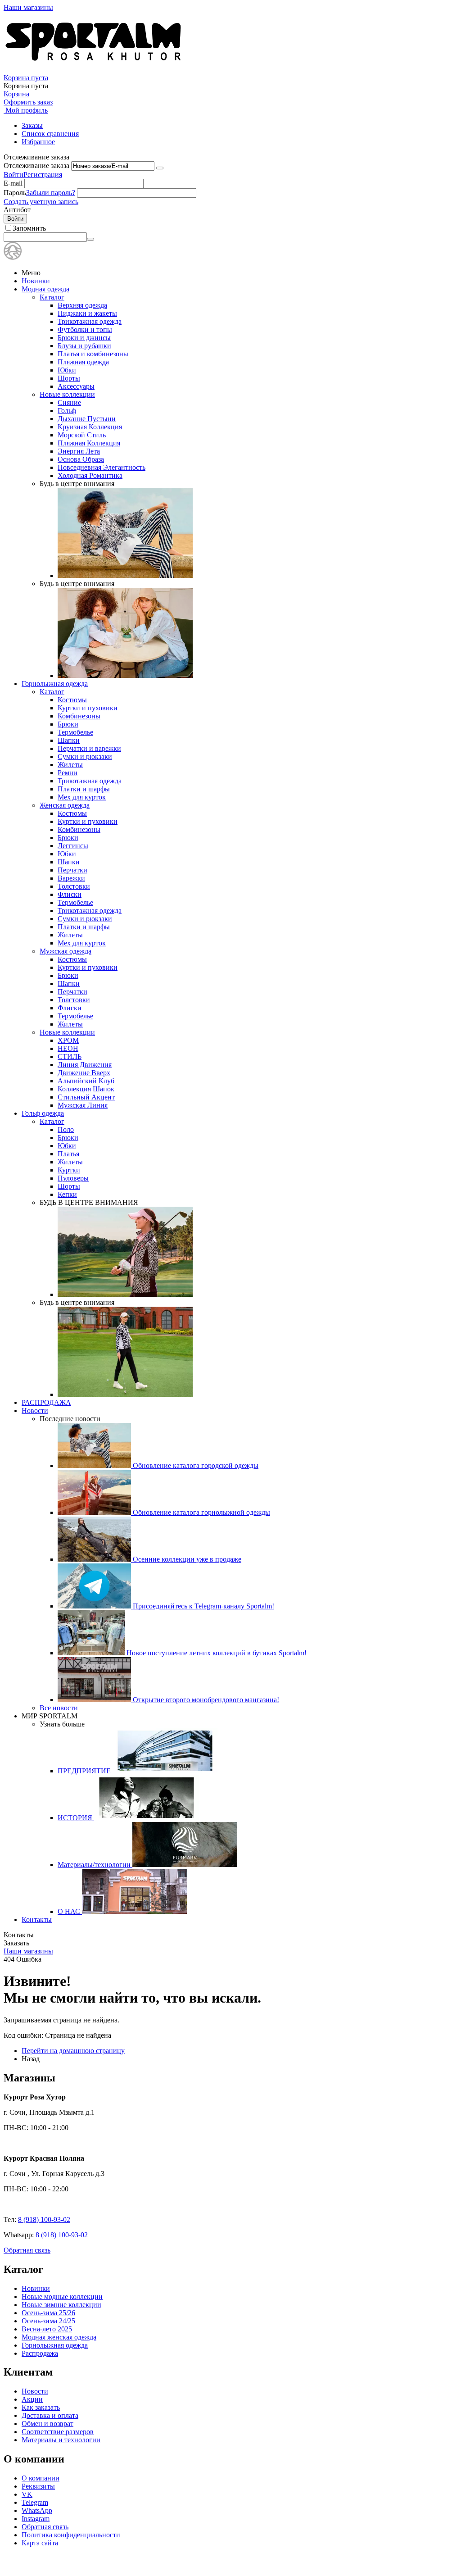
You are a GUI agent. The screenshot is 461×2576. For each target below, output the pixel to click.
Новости (35, 1411)
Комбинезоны (79, 716)
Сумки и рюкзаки (85, 756)
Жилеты (70, 765)
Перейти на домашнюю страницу (73, 2051)
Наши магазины (28, 7)
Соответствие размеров (58, 2432)
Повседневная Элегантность (102, 467)
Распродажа (40, 2353)
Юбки (67, 370)
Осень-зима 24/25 (48, 2321)
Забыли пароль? (51, 193)
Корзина (16, 94)
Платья (68, 1154)
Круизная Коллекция (90, 427)
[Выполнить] (160, 168)
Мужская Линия (83, 1105)
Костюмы (72, 700)
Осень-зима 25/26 (48, 2313)
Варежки (71, 878)
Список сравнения (50, 134)
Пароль (15, 193)
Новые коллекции (67, 394)
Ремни (68, 773)
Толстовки (74, 886)
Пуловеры (73, 1178)
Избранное (38, 142)
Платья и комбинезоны (93, 354)
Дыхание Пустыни (87, 419)
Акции (32, 2399)
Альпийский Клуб (86, 1081)
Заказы (32, 125)
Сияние (69, 402)
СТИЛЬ (70, 1056)
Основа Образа (81, 459)
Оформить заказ (28, 102)
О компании (41, 2478)
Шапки (69, 740)
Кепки (67, 1194)
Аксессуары (76, 386)
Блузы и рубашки (84, 346)
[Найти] (90, 239)
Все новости (59, 1708)
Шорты (69, 378)
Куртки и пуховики (88, 708)
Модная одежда (45, 289)
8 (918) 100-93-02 (44, 2219)
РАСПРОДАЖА (46, 1402)
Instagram (36, 2519)
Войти (14, 175)
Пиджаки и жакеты (87, 313)
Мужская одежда (66, 951)
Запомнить (29, 228)
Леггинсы (73, 846)
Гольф (67, 411)
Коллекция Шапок (86, 1089)
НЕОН (68, 1048)
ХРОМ (68, 1040)
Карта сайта (40, 2543)
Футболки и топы (85, 329)
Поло (66, 1129)
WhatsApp (37, 2510)
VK (27, 2494)
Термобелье (75, 732)
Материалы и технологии (61, 2440)
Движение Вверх (84, 1073)
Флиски (70, 894)
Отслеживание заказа (36, 166)
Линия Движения (85, 1065)
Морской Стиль (82, 435)
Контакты (37, 1920)
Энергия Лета (79, 451)
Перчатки (72, 870)
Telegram (35, 2502)
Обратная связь (27, 2250)
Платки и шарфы (84, 789)
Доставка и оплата (50, 2415)
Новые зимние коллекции (61, 2305)
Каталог (52, 297)
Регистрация (43, 175)
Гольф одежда (43, 1113)
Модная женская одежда (59, 2337)
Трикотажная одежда (90, 321)
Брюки (68, 724)
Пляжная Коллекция (89, 443)
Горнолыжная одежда (55, 684)
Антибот (17, 210)
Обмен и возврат (47, 2424)
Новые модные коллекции (62, 2297)
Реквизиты (38, 2486)
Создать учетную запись (41, 202)
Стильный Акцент (86, 1097)
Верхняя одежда (82, 305)
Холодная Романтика (90, 475)
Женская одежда (65, 805)
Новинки (36, 281)
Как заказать (41, 2407)
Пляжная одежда (83, 362)
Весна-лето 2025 (47, 2329)
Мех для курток (82, 797)
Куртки (69, 1170)
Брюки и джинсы (84, 338)
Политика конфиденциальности (71, 2535)
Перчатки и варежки (89, 748)
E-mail (13, 183)
